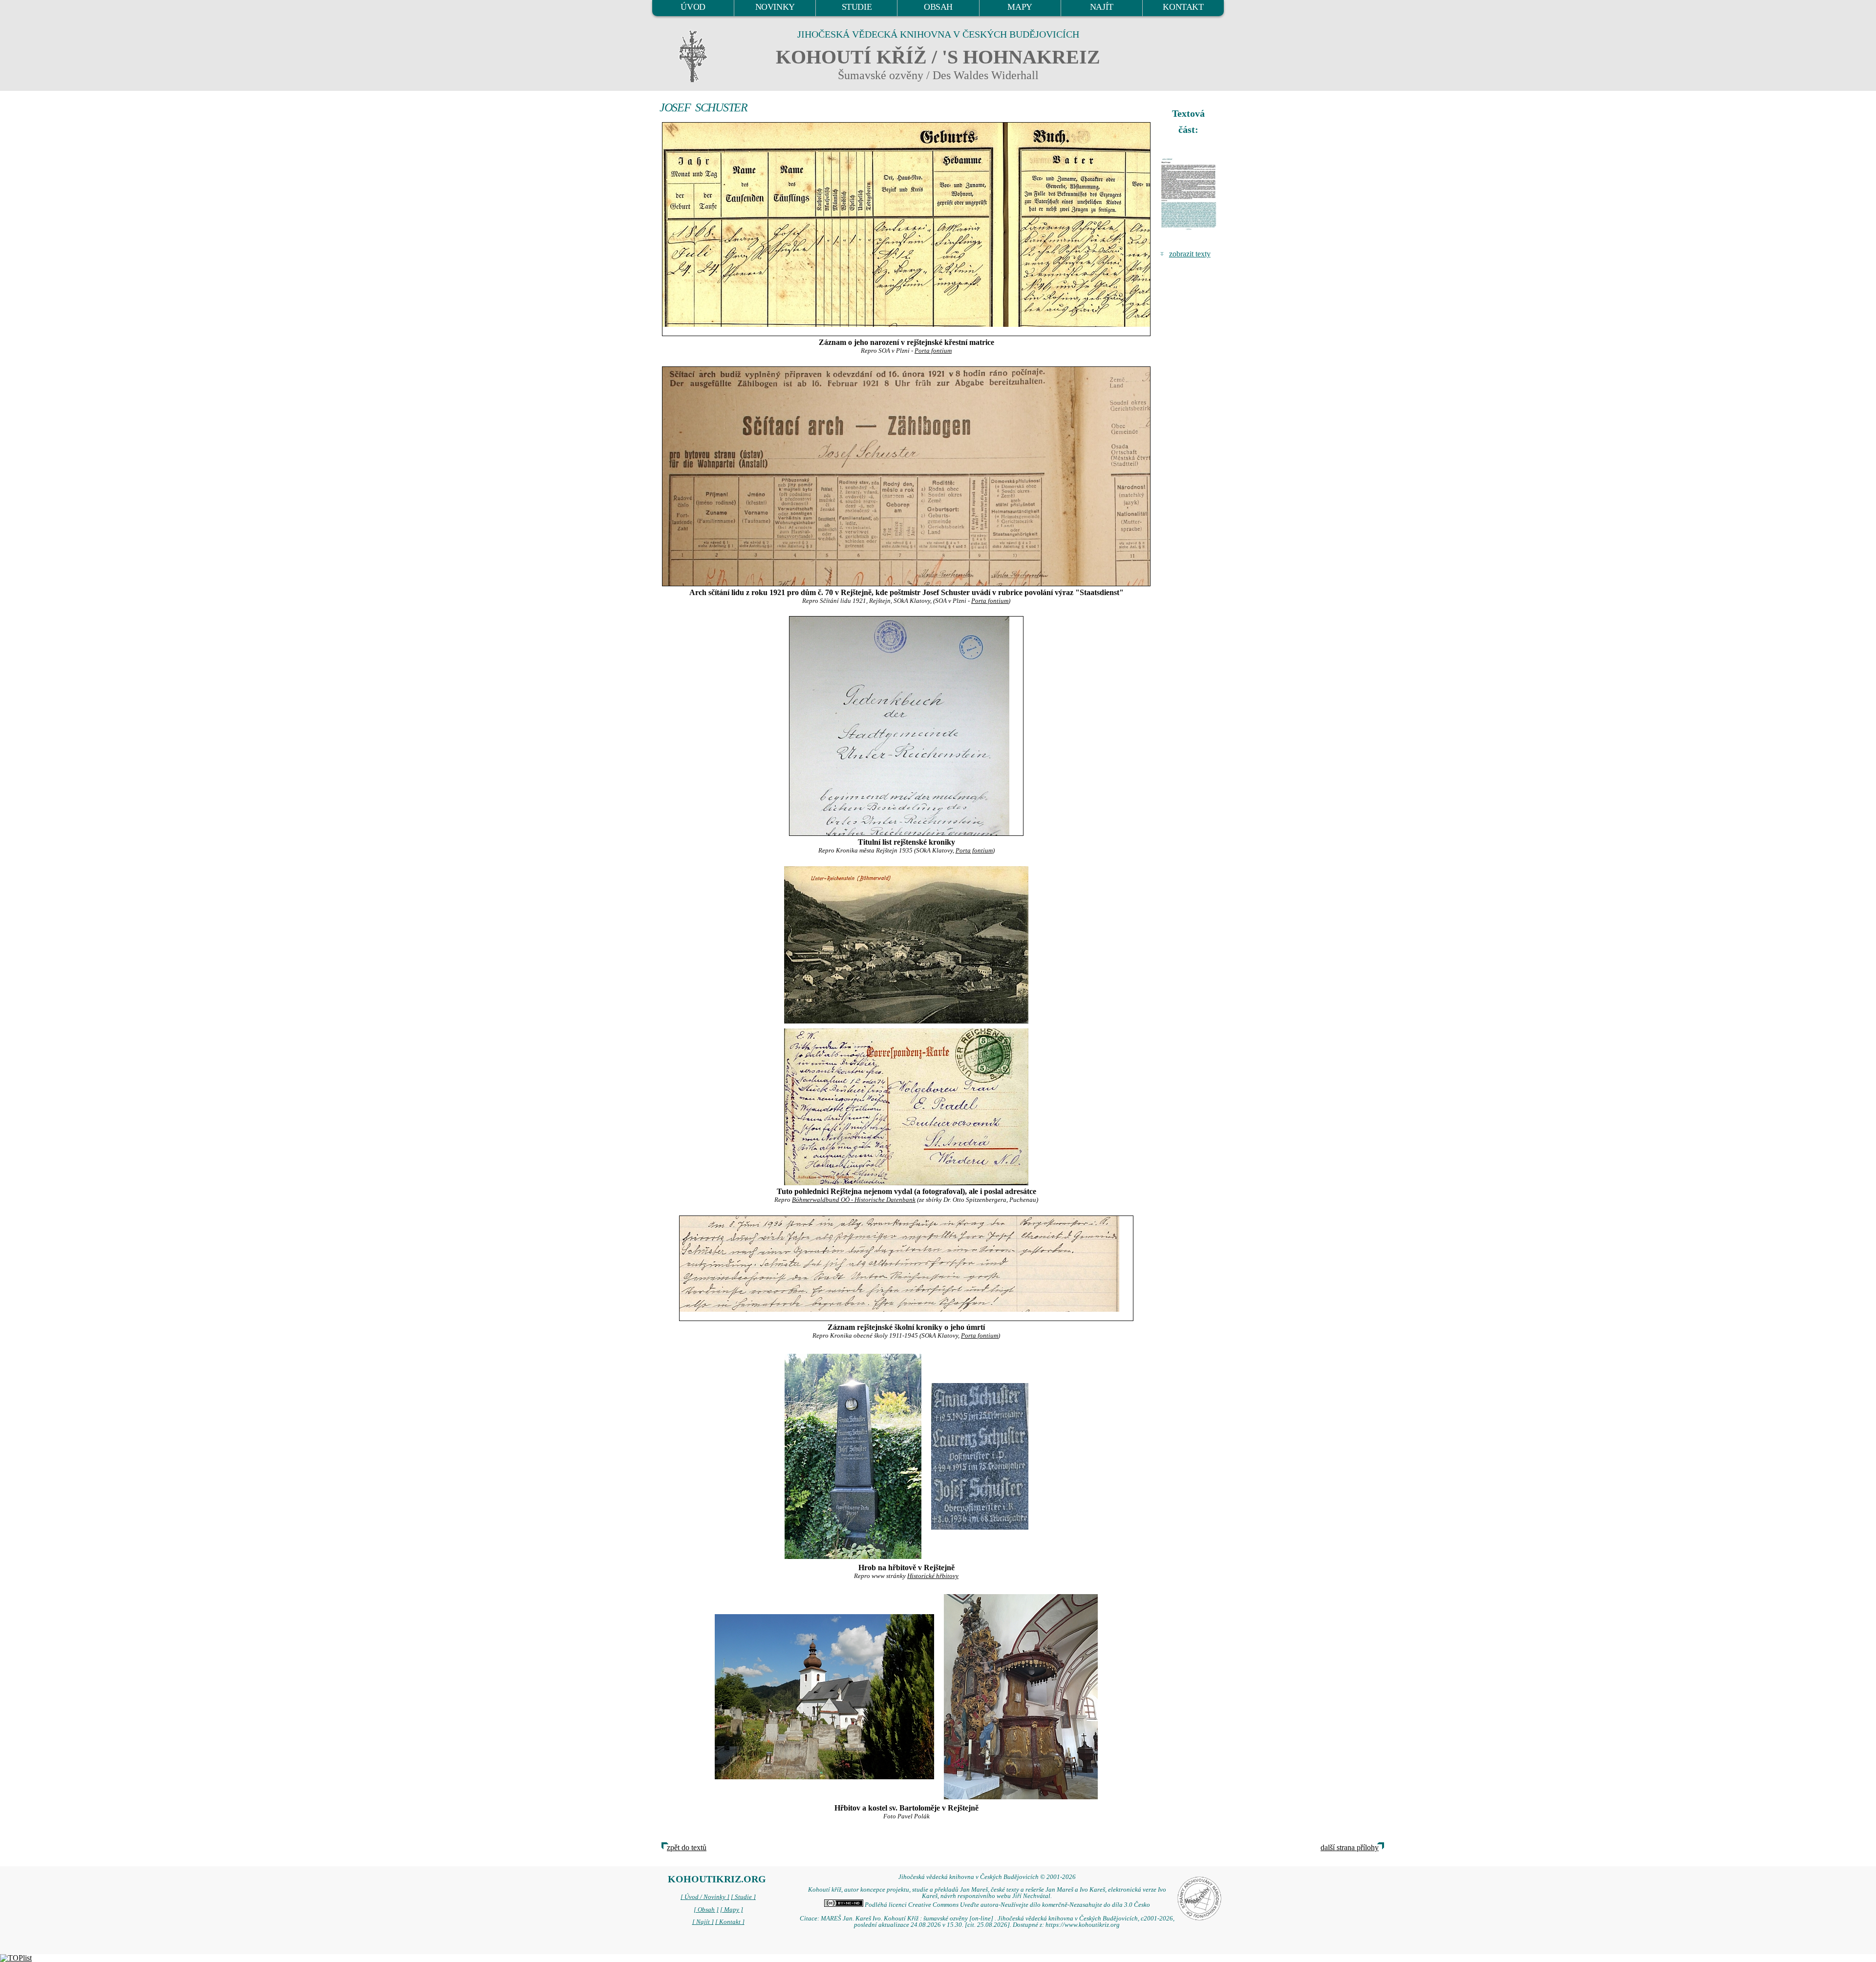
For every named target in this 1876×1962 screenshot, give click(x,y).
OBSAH (938, 7)
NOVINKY (775, 7)
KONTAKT (1183, 7)
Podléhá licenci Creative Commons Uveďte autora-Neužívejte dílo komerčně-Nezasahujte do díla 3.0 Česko (1007, 1905)
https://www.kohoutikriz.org (1083, 1925)
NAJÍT (1102, 7)
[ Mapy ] (732, 1910)
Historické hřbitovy (933, 1576)
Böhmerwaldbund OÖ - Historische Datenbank (854, 1200)
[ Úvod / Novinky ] (705, 1897)
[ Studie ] (743, 1897)
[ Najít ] (703, 1922)
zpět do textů (687, 1847)
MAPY (1020, 7)
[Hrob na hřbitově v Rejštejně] (853, 1455)
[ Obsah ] (706, 1910)
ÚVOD (693, 7)
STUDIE (857, 7)
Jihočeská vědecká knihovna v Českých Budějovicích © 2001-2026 (987, 1877)
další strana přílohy (1350, 1847)
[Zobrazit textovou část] (1190, 194)
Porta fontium (933, 351)
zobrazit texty (1190, 254)
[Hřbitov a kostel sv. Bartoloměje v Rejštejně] (824, 1695)
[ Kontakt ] (730, 1922)
